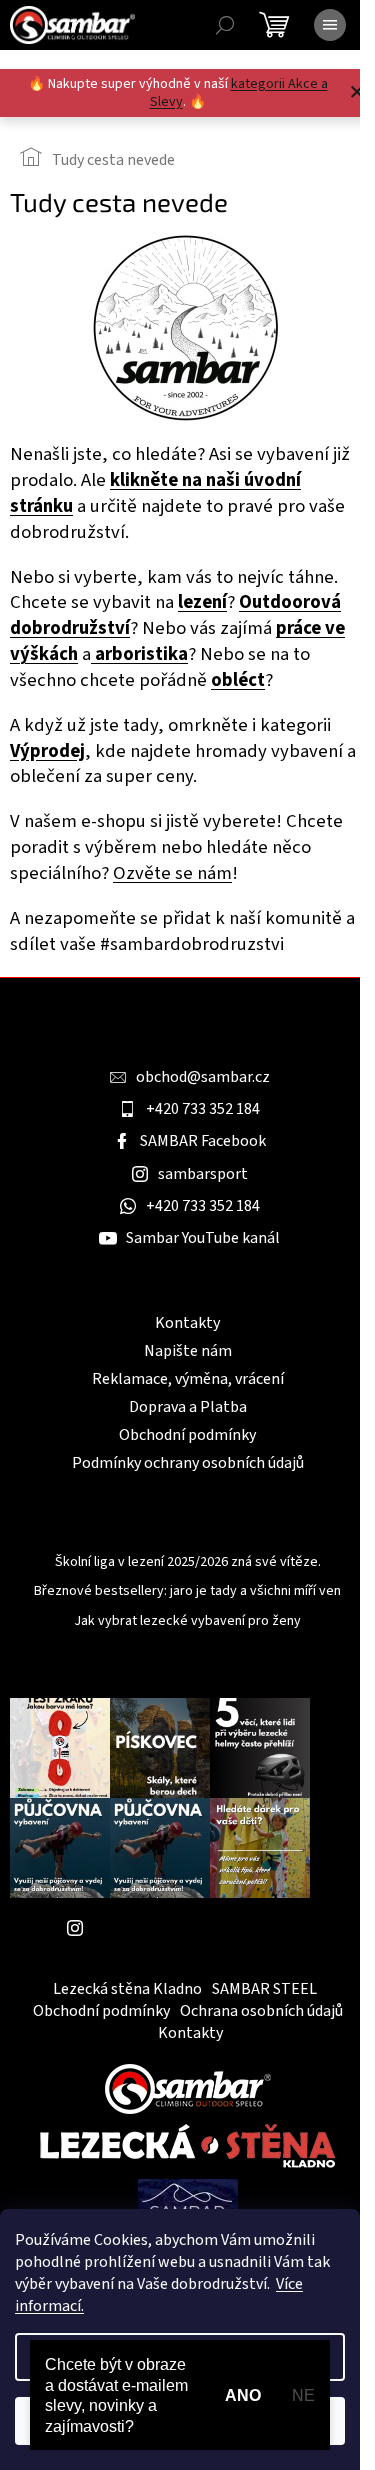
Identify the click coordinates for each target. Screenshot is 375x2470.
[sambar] (188, 2088)
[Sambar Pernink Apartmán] (188, 2206)
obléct (238, 680)
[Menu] (330, 25)
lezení (202, 602)
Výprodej (47, 751)
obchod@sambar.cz (203, 1077)
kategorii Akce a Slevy (239, 93)
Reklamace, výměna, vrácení (188, 1379)
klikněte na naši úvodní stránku (155, 493)
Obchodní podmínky (187, 1435)
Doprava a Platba (188, 1407)
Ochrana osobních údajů (261, 2011)
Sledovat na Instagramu (175, 1928)
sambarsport (203, 1174)
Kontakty (187, 1323)
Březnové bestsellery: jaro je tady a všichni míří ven (187, 1591)
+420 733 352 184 (203, 1109)
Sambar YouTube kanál (203, 1238)
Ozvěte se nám (172, 873)
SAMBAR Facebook (203, 1141)
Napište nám (188, 1351)
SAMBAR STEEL (264, 1989)
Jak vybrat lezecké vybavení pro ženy (187, 1621)
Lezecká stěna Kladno (127, 1989)
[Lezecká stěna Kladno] (187, 2146)
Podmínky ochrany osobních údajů (188, 1463)
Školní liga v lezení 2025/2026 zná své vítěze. (188, 1562)
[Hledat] (225, 25)
